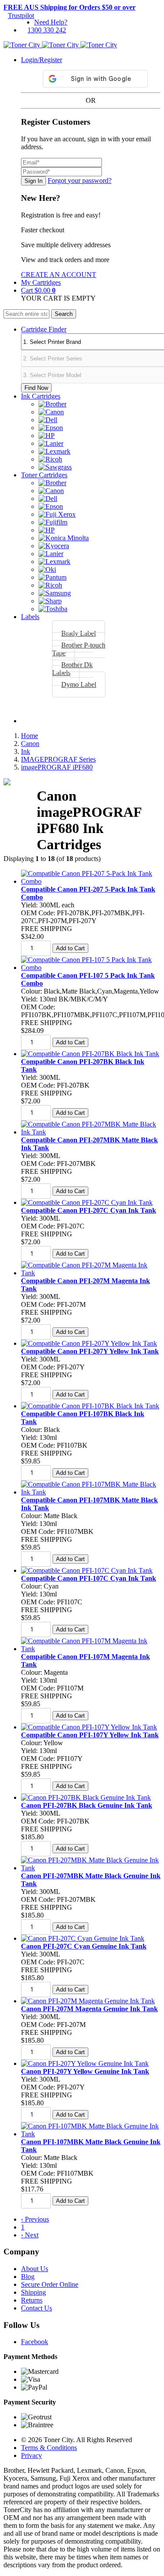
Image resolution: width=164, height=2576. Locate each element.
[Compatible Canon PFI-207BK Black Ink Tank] (90, 1054)
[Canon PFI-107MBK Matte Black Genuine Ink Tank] (91, 2134)
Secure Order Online (50, 2284)
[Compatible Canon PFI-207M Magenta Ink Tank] (91, 1273)
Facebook (35, 2342)
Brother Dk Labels (72, 669)
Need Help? (51, 22)
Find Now (36, 388)
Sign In (33, 181)
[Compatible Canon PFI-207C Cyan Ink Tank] (87, 1202)
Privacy (31, 2455)
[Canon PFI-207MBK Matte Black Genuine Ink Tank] (91, 1868)
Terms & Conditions (49, 2448)
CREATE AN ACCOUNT (59, 275)
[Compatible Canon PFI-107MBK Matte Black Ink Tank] (91, 1492)
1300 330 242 (47, 30)
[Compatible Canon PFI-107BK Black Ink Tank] (90, 1406)
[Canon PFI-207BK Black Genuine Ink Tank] (86, 1797)
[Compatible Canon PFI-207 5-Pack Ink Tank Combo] (91, 881)
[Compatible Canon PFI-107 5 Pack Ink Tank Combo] (91, 968)
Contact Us (37, 2308)
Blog (28, 2277)
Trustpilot (21, 16)
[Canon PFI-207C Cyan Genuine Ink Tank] (83, 1938)
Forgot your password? (80, 180)
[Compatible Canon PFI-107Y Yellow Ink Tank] (89, 1727)
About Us (35, 2269)
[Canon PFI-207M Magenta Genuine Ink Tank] (88, 2001)
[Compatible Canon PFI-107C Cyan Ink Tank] (87, 1570)
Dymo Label (79, 684)
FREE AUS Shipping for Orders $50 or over (70, 7)
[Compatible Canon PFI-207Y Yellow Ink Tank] (89, 1343)
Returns (32, 2300)
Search (64, 314)
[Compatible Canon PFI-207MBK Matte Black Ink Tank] (91, 1132)
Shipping (33, 2292)
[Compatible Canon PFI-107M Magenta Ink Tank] (91, 1649)
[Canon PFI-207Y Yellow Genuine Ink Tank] (85, 2063)
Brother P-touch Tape (79, 649)
